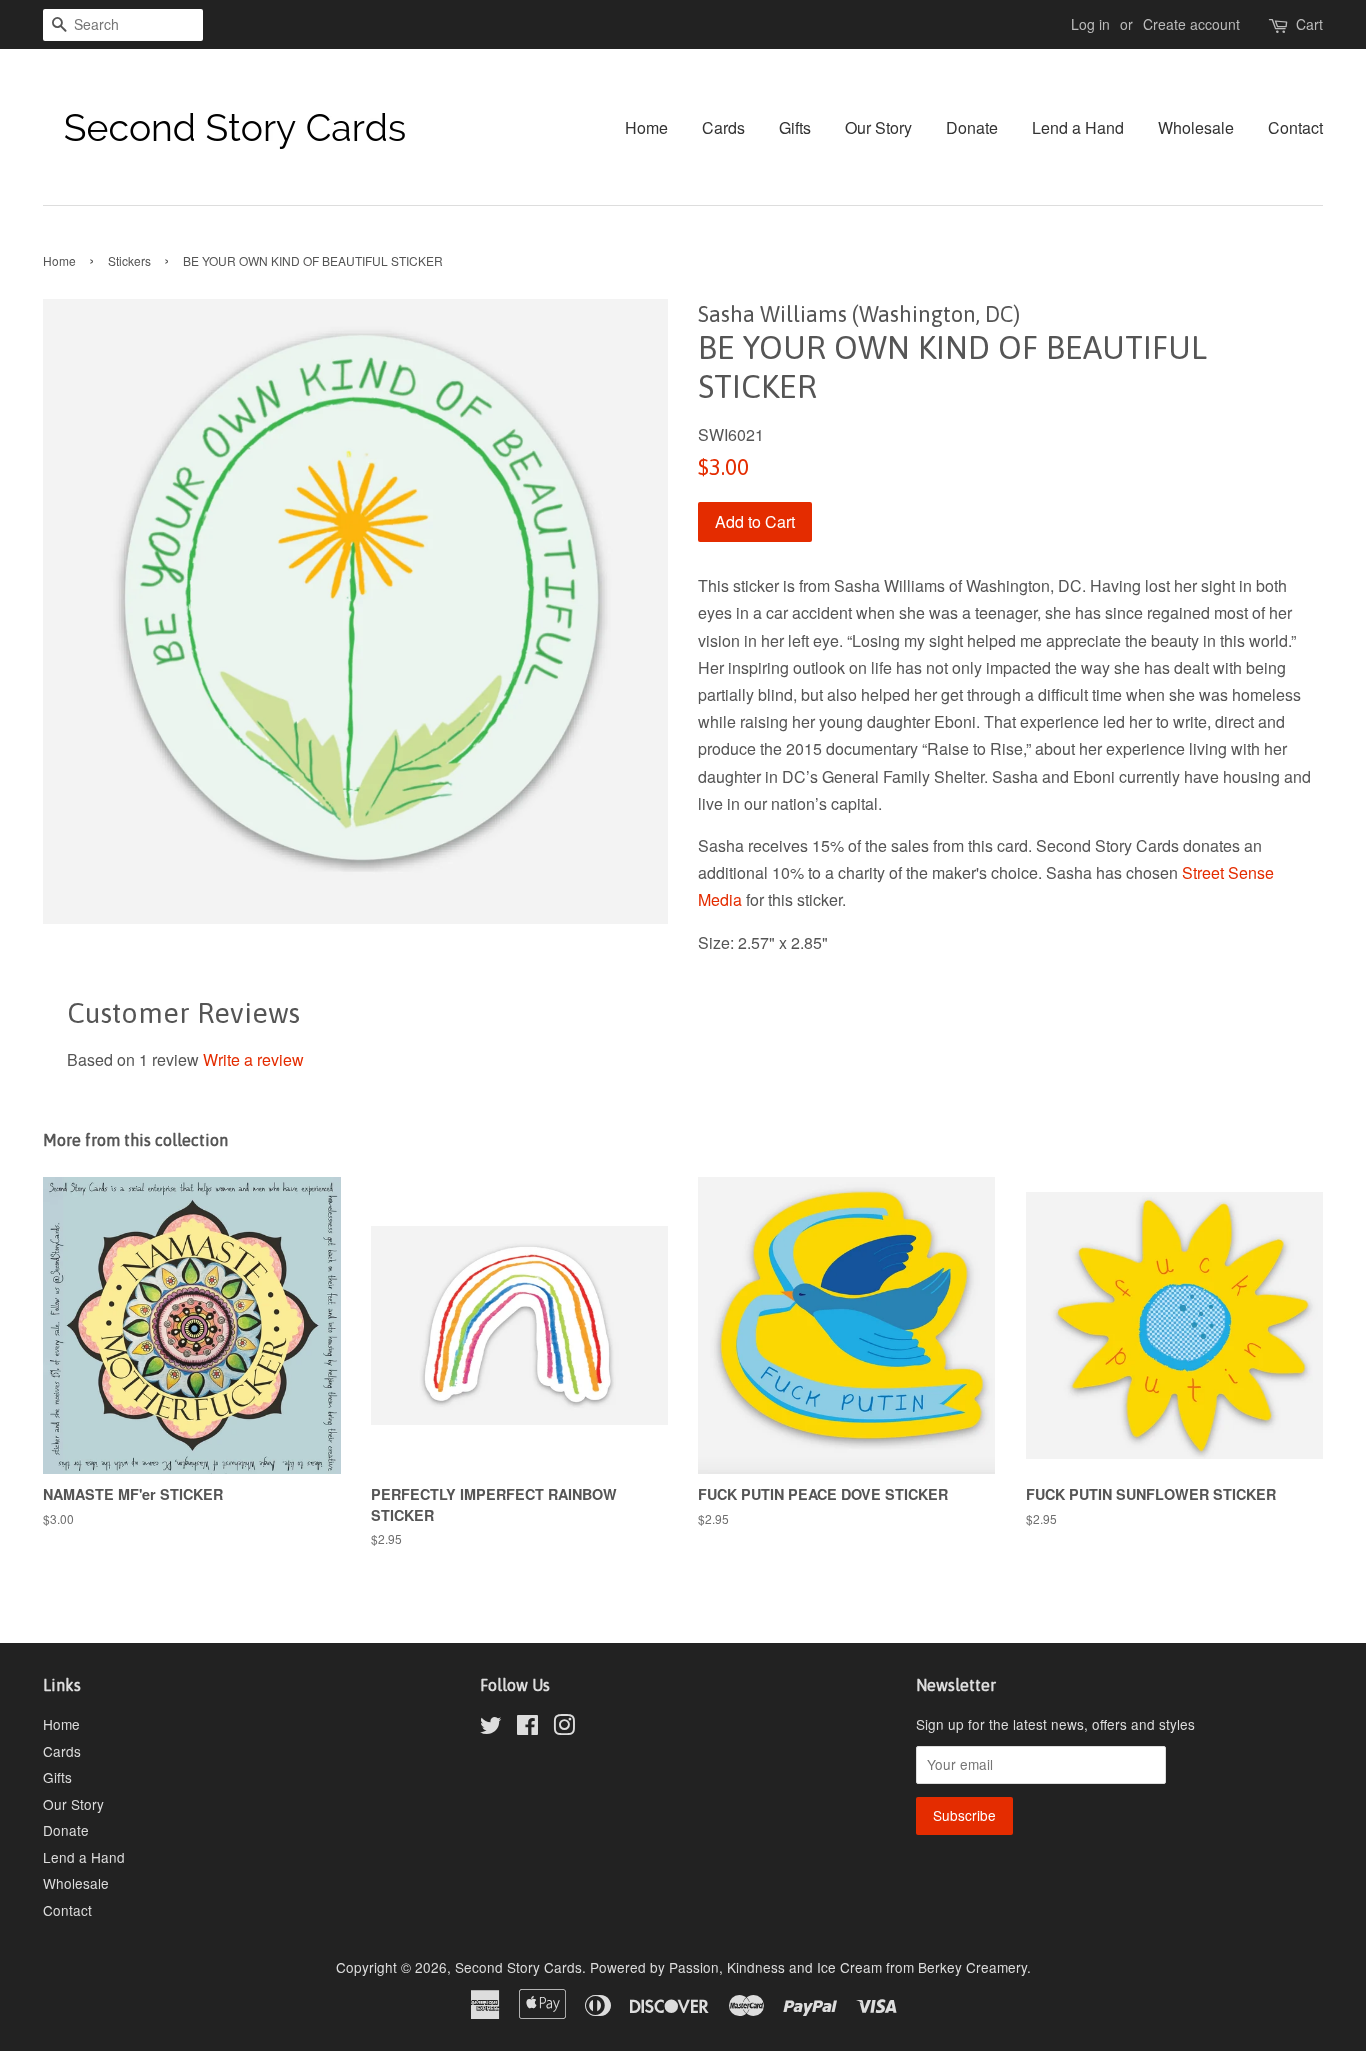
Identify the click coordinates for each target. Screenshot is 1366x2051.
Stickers (129, 260)
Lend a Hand (1078, 127)
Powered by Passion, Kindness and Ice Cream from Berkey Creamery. (810, 1967)
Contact (1295, 127)
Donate (972, 127)
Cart (1309, 24)
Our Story (878, 127)
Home (646, 127)
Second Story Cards (518, 1967)
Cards (723, 127)
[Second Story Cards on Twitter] (491, 1728)
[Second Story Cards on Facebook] (527, 1728)
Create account (1191, 24)
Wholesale (1196, 127)
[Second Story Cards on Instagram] (564, 1728)
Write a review (253, 1059)
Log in (1090, 24)
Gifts (795, 127)
